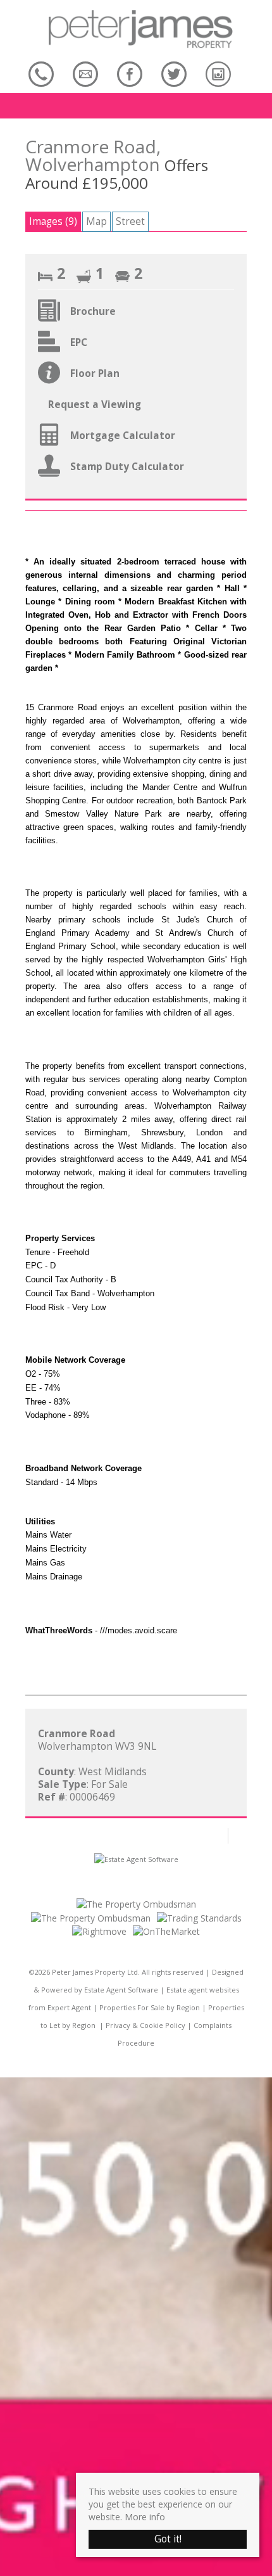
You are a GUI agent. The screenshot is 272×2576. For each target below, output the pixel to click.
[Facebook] (130, 74)
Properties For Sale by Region (150, 2007)
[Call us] (41, 74)
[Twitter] (174, 74)
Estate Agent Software (121, 1990)
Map (96, 221)
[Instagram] (218, 74)
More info (145, 2517)
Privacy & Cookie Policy (145, 2025)
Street (130, 221)
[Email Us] (85, 74)
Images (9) (53, 221)
